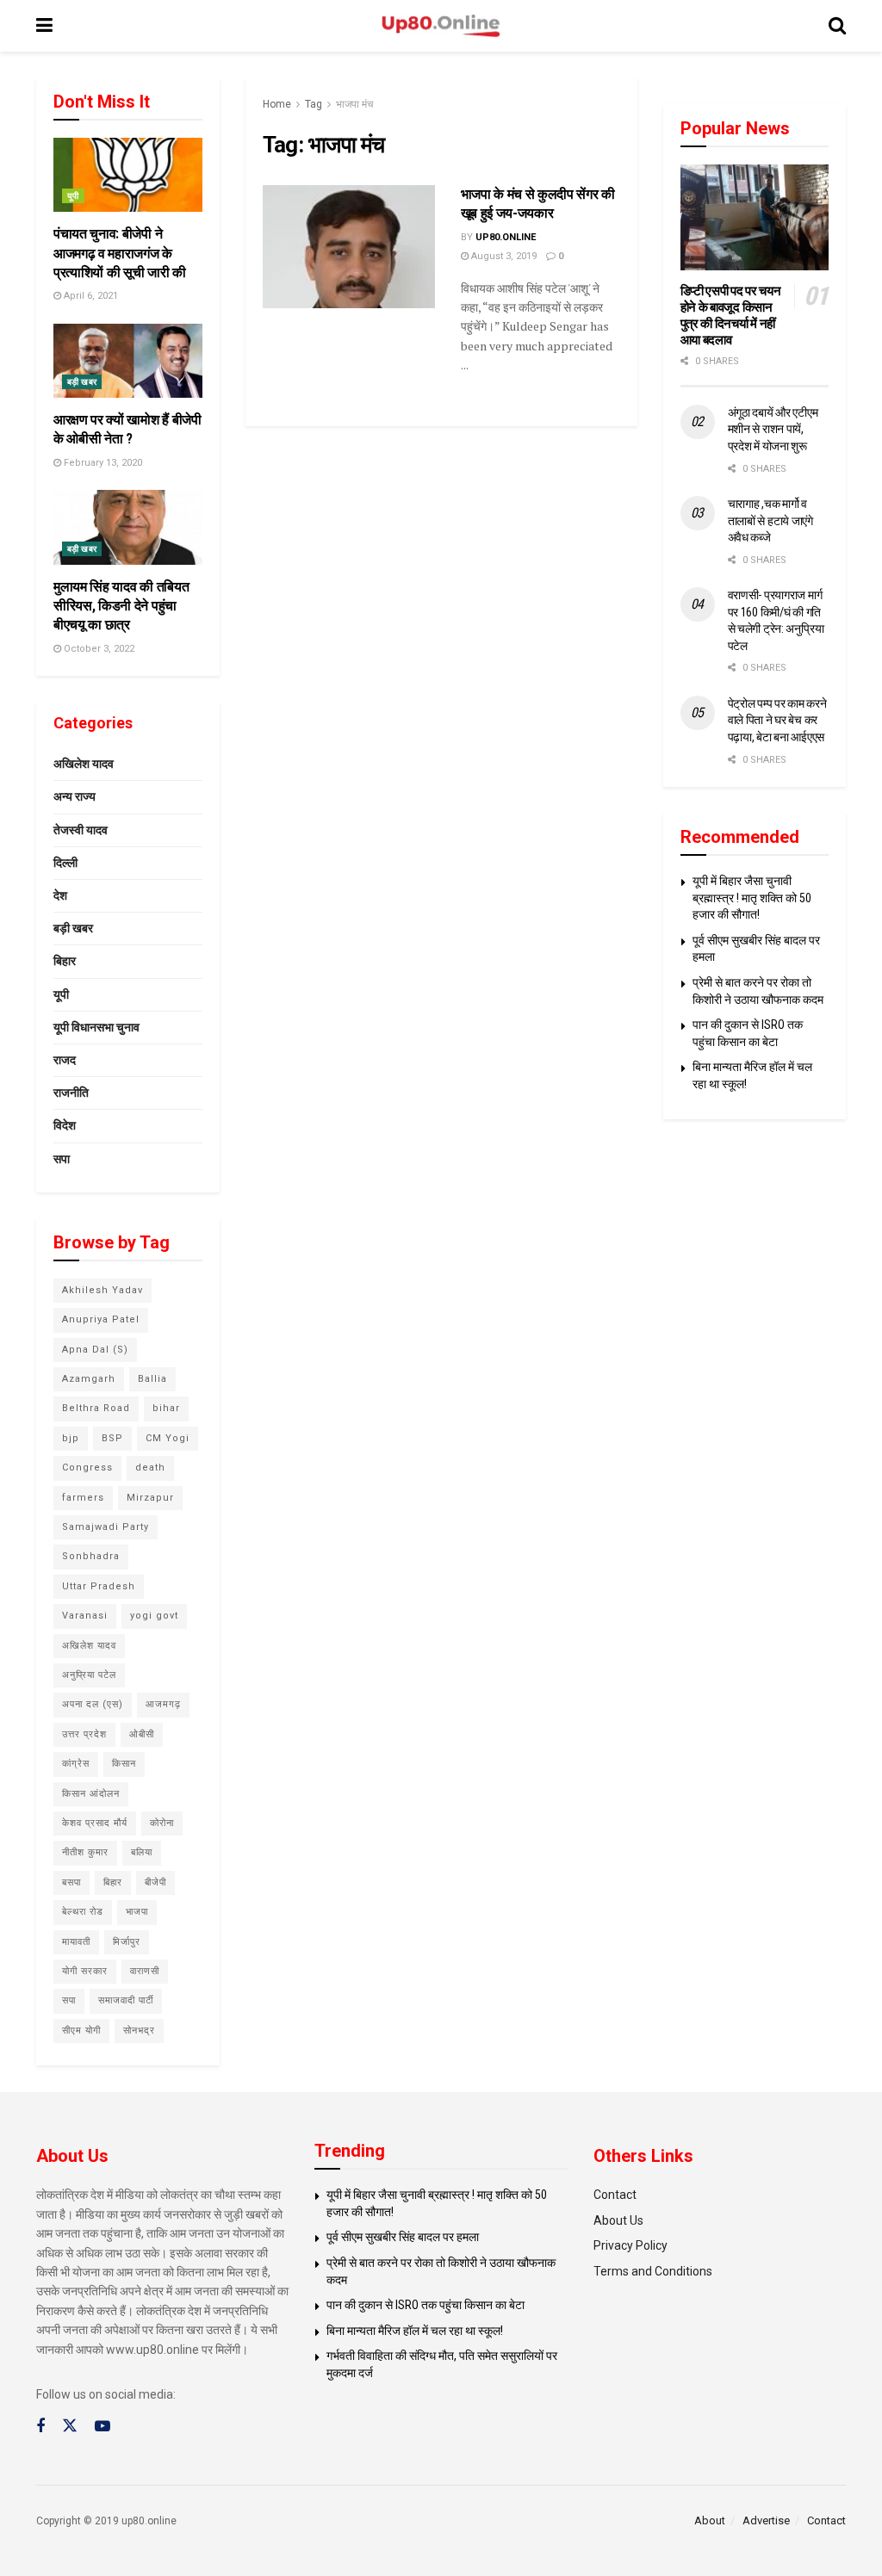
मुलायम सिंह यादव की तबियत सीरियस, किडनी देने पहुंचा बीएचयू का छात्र (121, 606)
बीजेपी (155, 1882)
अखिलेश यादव (84, 764)
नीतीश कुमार (85, 1852)
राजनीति (71, 1093)
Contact (615, 2195)
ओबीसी (142, 1734)
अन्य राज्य (75, 796)
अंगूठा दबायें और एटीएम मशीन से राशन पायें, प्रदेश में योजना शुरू (773, 429)
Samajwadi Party (106, 1527)
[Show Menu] (44, 26)
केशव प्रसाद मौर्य (95, 1823)
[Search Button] (837, 26)
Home (277, 104)
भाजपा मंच (354, 104)
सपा (62, 1159)
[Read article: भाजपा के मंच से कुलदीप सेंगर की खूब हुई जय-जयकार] (349, 247)
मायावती (76, 1942)
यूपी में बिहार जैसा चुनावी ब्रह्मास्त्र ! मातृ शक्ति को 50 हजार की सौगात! (752, 898)
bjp (71, 1438)
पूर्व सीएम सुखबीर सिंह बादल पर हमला (403, 2237)
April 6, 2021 (90, 296)
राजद (65, 1060)
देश (60, 895)
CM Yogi (168, 1438)
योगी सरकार (85, 1971)
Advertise (766, 2520)
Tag (314, 104)
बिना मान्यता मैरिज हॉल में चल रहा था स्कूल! (415, 2331)
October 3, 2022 (98, 649)
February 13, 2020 (102, 463)
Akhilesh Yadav (102, 1290)
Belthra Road (96, 1408)
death (150, 1468)
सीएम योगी (81, 2031)
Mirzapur (150, 1498)
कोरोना (162, 1823)
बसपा (71, 1882)
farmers (83, 1498)
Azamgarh (89, 1379)
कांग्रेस (76, 1764)
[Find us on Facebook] (40, 2427)
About (710, 2520)
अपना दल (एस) (93, 1704)
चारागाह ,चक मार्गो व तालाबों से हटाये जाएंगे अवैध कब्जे (770, 520)
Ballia (152, 1379)
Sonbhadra (91, 1556)
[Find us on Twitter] (70, 2426)
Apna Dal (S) (95, 1350)
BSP (112, 1438)
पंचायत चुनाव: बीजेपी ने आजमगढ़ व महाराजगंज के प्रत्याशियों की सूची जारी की (120, 253)
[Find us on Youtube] (102, 2427)
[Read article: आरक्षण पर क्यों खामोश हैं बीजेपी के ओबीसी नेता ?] (128, 361)
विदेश (65, 1125)
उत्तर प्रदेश (84, 1734)
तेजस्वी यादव (81, 830)
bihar (166, 1408)
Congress (87, 1468)
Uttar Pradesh (99, 1586)
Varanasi (85, 1616)
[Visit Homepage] (441, 26)
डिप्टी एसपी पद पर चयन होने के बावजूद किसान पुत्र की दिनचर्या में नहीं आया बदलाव (731, 315)
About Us (618, 2220)
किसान (124, 1764)
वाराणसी (145, 1971)
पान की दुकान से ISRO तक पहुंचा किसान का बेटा (425, 2305)
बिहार (65, 961)
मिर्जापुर (127, 1942)
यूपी (73, 196)
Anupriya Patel (101, 1319)
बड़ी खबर (82, 382)
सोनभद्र (139, 2031)
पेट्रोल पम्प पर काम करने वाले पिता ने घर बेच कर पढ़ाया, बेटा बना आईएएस (777, 720)
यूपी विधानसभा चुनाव (96, 1027)
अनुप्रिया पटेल (89, 1675)
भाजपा (137, 1912)
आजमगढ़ (163, 1704)
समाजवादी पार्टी (126, 2000)
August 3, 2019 (503, 256)
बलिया (142, 1852)
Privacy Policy (630, 2245)
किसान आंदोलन (91, 1794)
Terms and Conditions (653, 2271)
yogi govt (154, 1616)
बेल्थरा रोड (83, 1912)
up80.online (506, 237)
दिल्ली (65, 863)
